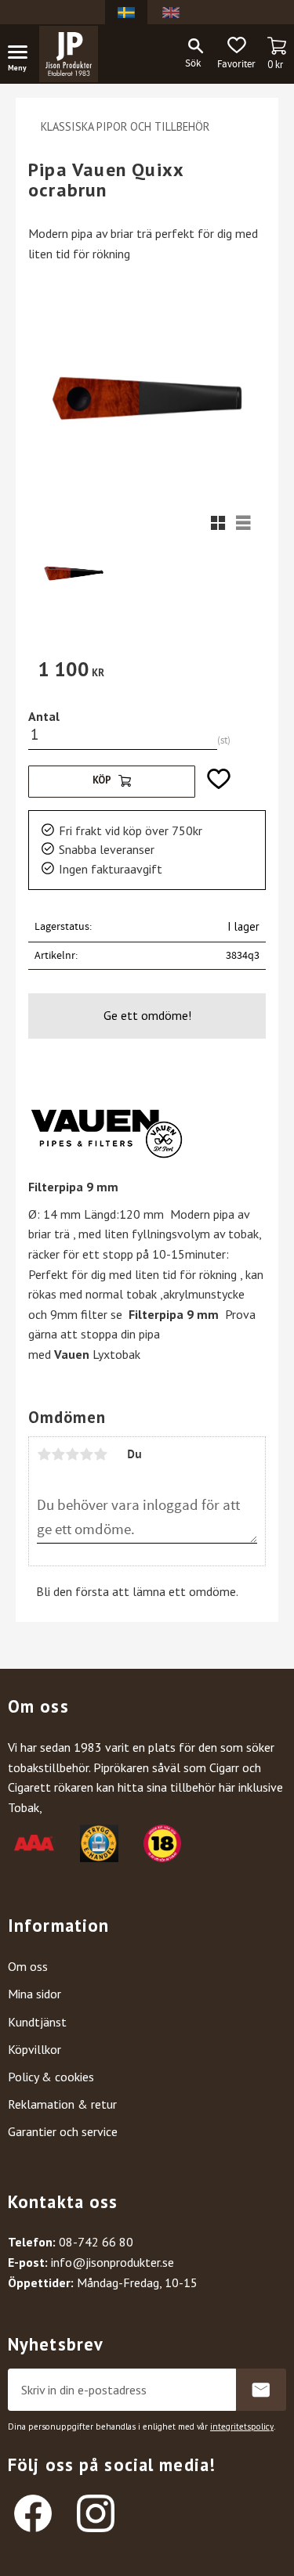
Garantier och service (63, 2131)
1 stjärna (44, 1454)
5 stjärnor (100, 1454)
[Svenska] (126, 12)
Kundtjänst (37, 2022)
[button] (24, 55)
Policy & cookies (51, 2077)
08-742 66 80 (96, 2242)
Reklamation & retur (62, 2104)
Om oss (28, 1966)
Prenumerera (261, 2390)
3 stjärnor (72, 1454)
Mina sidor (34, 1994)
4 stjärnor (86, 1454)
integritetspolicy (242, 2426)
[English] (171, 12)
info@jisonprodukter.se (113, 2262)
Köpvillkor (34, 2049)
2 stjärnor (58, 1454)
